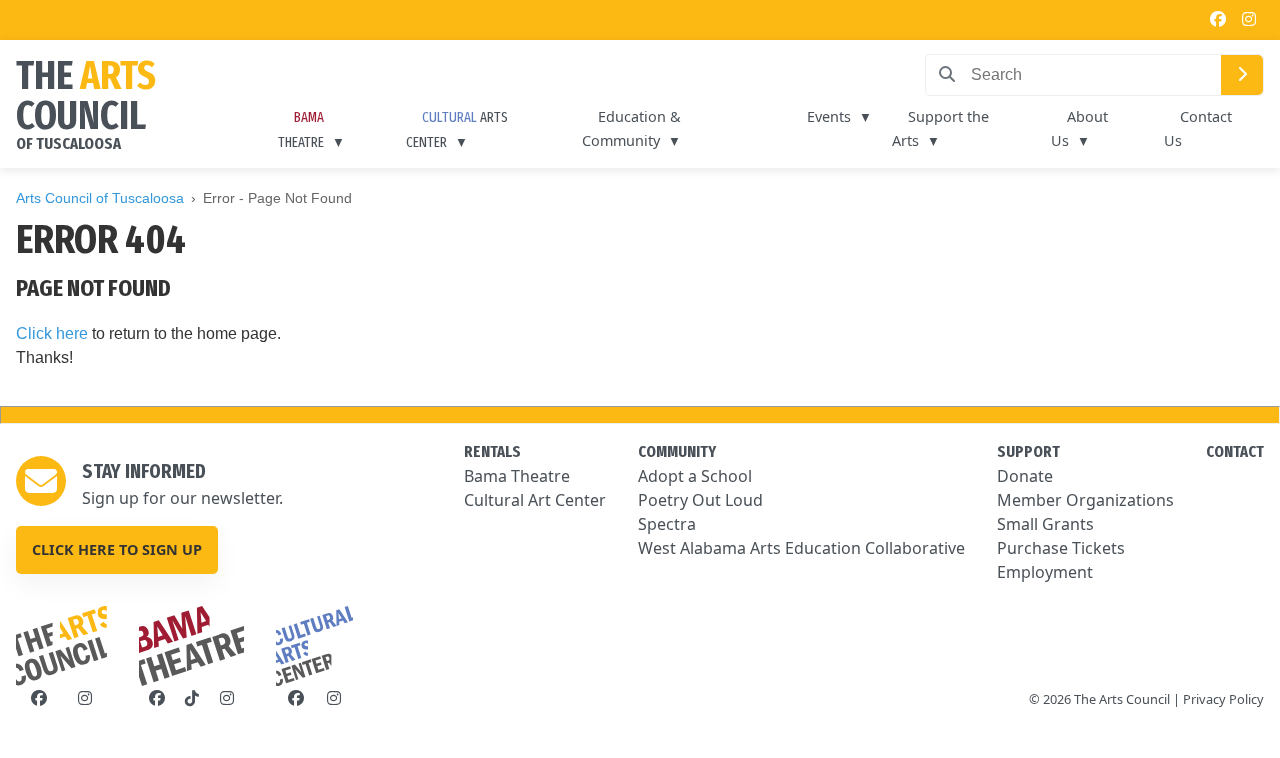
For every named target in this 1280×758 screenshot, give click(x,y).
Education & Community (631, 128)
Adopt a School (695, 476)
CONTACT (1235, 451)
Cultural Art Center (535, 500)
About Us (1079, 128)
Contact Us (1198, 128)
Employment (1045, 572)
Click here (52, 333)
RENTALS (492, 451)
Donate (1025, 476)
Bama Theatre (517, 476)
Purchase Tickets (1061, 548)
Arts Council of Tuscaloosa (100, 198)
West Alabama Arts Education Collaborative (801, 548)
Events (829, 116)
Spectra (667, 524)
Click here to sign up (117, 549)
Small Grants (1045, 524)
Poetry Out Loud (700, 500)
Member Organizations (1085, 500)
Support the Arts (940, 128)
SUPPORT (1028, 451)
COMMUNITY (677, 451)
